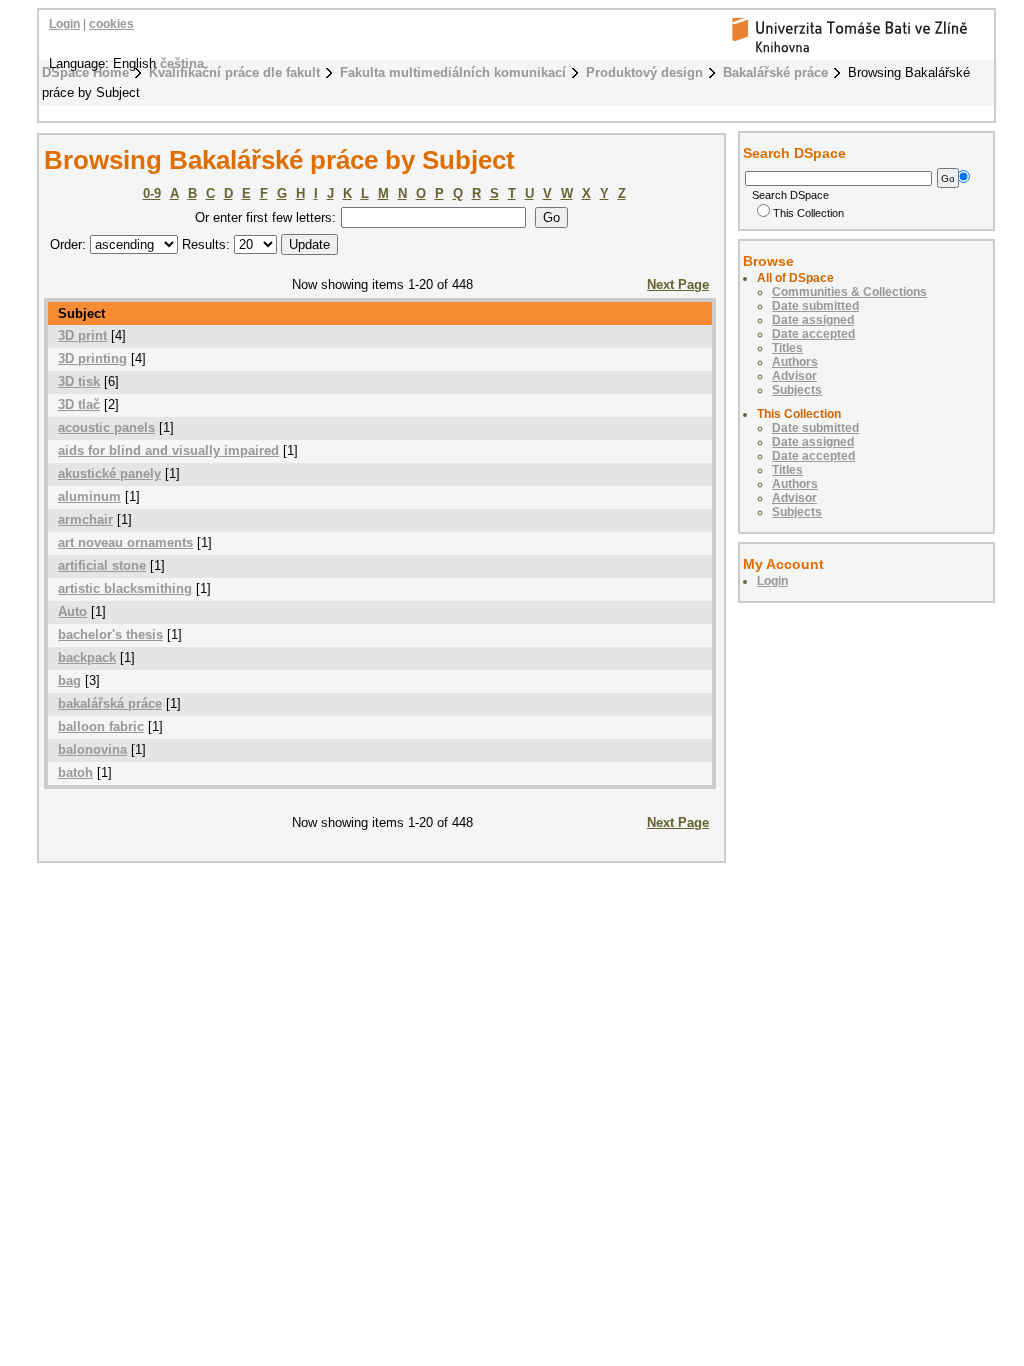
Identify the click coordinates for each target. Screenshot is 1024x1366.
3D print (82, 335)
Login (64, 24)
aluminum (89, 496)
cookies (111, 24)
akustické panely (109, 473)
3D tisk (79, 381)
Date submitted (815, 306)
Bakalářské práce (775, 72)
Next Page (678, 284)
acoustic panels (106, 427)
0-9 (152, 193)
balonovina (92, 749)
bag (69, 680)
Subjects (797, 390)
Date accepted (813, 334)
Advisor (794, 376)
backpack (87, 657)
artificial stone (102, 565)
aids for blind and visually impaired (168, 450)
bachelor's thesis (110, 634)
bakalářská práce (110, 703)
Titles (787, 348)
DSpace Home (85, 72)
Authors (795, 362)
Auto (72, 611)
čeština (182, 63)
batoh (75, 772)
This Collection (808, 213)
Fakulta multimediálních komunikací (453, 72)
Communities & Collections (849, 292)
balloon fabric (101, 726)
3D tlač (79, 404)
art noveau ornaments (125, 542)
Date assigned (813, 320)
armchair (85, 519)
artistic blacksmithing (125, 588)
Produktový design (644, 72)
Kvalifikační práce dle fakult (234, 72)
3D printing (92, 358)
